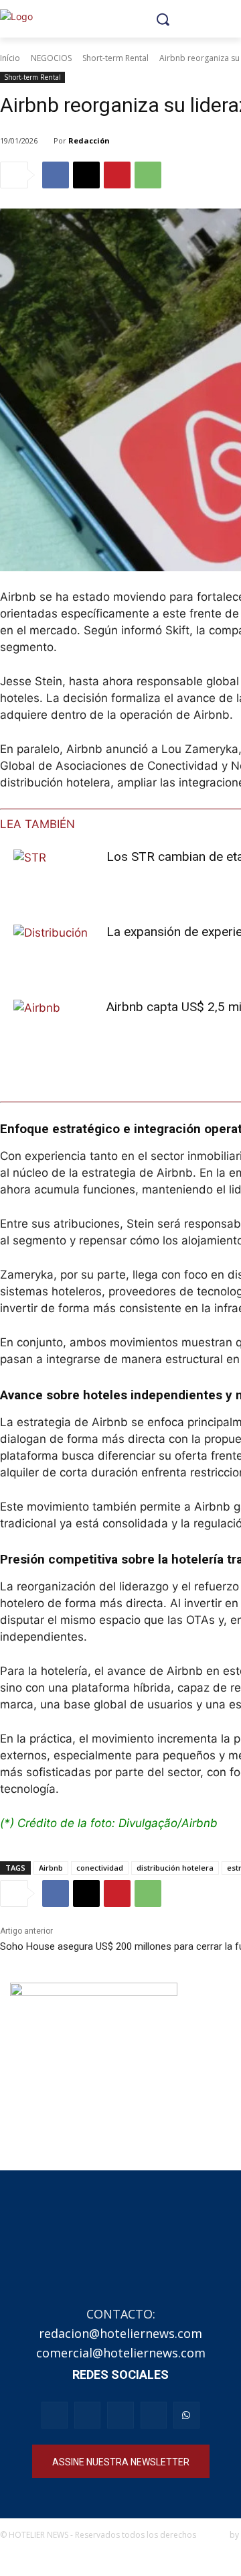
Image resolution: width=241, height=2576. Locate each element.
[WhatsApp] (148, 175)
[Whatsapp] (186, 2415)
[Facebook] (56, 175)
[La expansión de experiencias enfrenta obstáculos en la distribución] (55, 952)
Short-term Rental (115, 58)
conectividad (100, 1868)
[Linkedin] (154, 2415)
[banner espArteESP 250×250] (94, 2066)
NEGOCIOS (51, 58)
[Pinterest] (117, 175)
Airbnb (51, 1868)
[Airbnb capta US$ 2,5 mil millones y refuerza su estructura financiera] (55, 1028)
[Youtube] (120, 2415)
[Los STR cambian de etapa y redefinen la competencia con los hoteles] (55, 877)
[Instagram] (87, 2415)
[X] (86, 175)
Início (10, 58)
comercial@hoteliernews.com (121, 2353)
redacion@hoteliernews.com (120, 2333)
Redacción (89, 140)
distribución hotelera (175, 1868)
